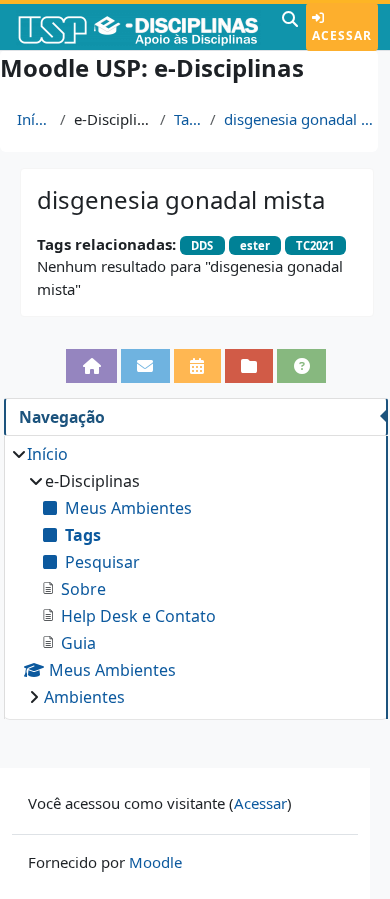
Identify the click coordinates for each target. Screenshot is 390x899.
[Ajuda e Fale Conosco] (301, 365)
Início (34, 119)
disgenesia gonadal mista (303, 119)
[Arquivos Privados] (249, 365)
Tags (187, 119)
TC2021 (315, 245)
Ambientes (84, 697)
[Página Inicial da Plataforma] (91, 365)
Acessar (342, 35)
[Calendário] (197, 365)
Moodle (155, 862)
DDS (202, 245)
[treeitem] (195, 575)
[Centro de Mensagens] (145, 365)
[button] (290, 27)
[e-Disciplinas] (138, 27)
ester (255, 245)
